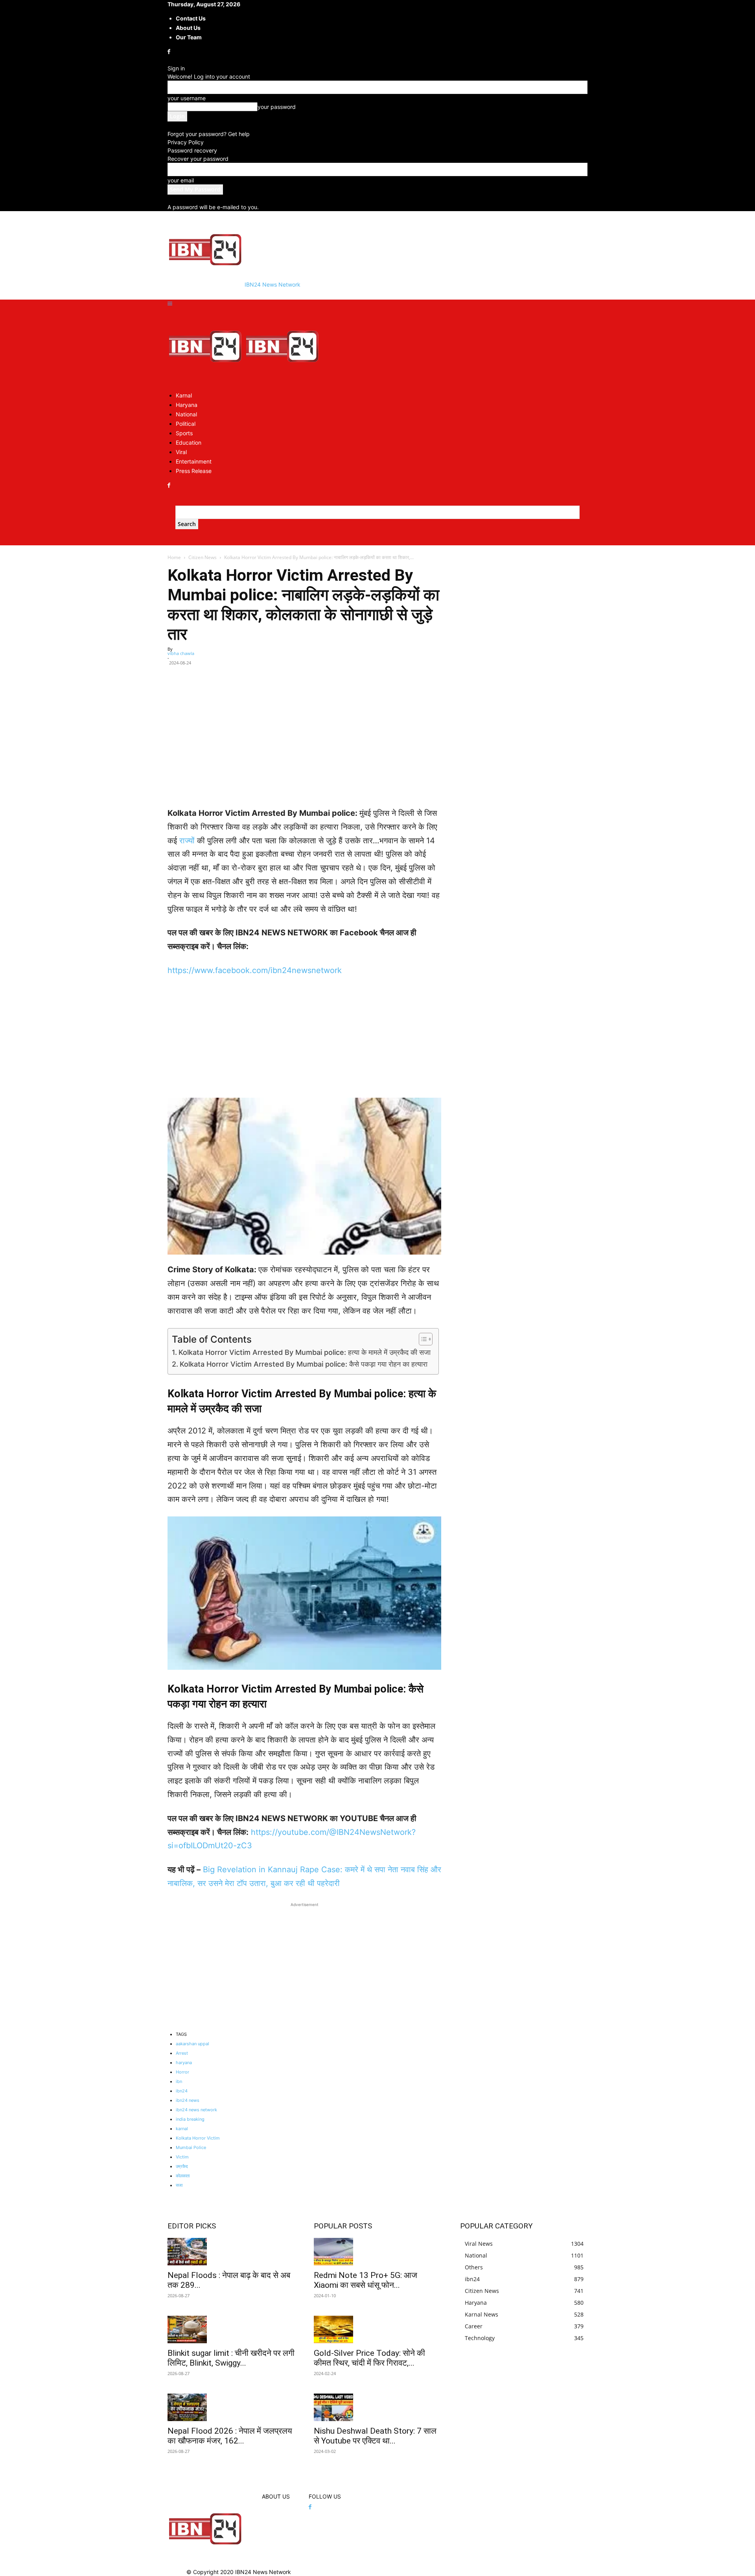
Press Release (194, 471)
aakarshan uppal (192, 2044)
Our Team (189, 37)
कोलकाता (183, 2176)
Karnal (184, 395)
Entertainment (194, 461)
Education (189, 443)
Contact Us (191, 18)
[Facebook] (170, 52)
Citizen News (203, 557)
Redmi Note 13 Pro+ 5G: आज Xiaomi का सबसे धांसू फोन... (366, 2280)
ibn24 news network (196, 2110)
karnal (182, 2129)
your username (187, 98)
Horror (182, 2072)
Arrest (182, 2053)
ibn (179, 2081)
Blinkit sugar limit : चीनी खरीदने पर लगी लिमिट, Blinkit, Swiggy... (231, 2358)
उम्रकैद (182, 2166)
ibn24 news (188, 2100)
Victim (182, 2157)
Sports (184, 433)
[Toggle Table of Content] (422, 1339)
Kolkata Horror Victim (198, 2138)
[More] (432, 674)
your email (181, 180)
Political (186, 424)
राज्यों (188, 841)
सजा (179, 2185)
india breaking (190, 2119)
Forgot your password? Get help (209, 134)
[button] (170, 304)
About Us (188, 28)
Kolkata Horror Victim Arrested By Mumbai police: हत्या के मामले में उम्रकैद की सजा (305, 1352)
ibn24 (182, 2091)
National (186, 414)
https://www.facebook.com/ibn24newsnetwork (255, 970)
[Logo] (206, 381)
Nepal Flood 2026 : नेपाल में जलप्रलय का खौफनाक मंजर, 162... (230, 2436)
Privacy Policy (186, 142)
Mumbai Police (191, 2147)
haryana (184, 2063)
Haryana (187, 405)
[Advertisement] (304, 751)
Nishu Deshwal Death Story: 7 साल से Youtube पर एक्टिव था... (375, 2436)
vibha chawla (181, 653)
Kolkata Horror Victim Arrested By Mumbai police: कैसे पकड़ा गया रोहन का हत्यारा (304, 1364)
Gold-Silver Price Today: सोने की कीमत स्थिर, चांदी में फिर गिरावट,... (369, 2358)
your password (277, 107)
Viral (181, 452)
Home (174, 557)
